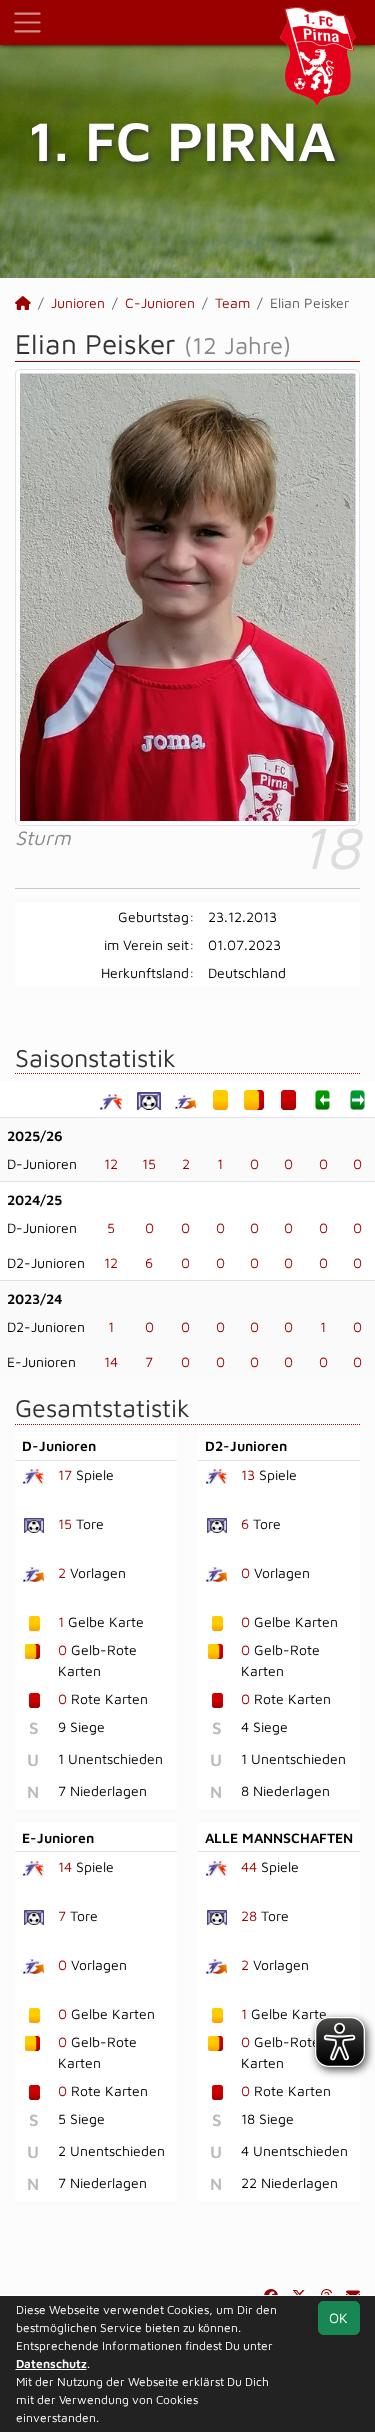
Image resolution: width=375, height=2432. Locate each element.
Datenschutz (51, 2363)
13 (248, 1474)
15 (149, 1163)
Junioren (78, 302)
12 (111, 1163)
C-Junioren (160, 302)
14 (111, 1361)
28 (249, 1915)
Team (232, 302)
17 (65, 1474)
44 (249, 1866)
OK (338, 2317)
